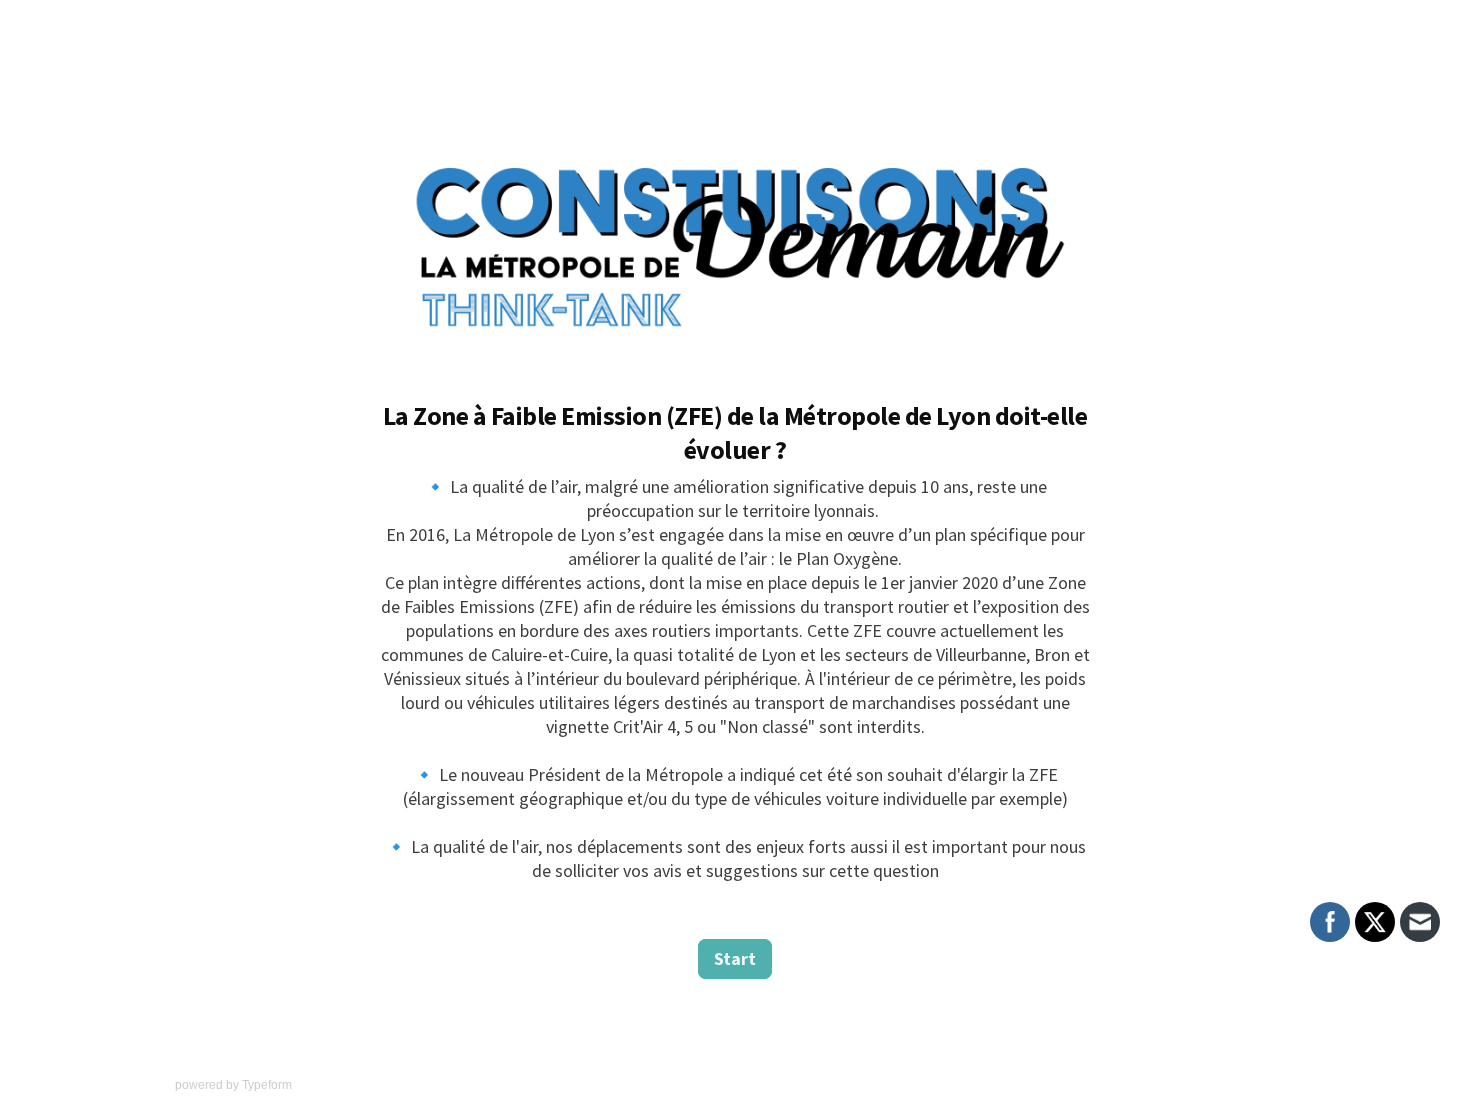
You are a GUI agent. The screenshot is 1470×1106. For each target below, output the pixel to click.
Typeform (267, 1085)
